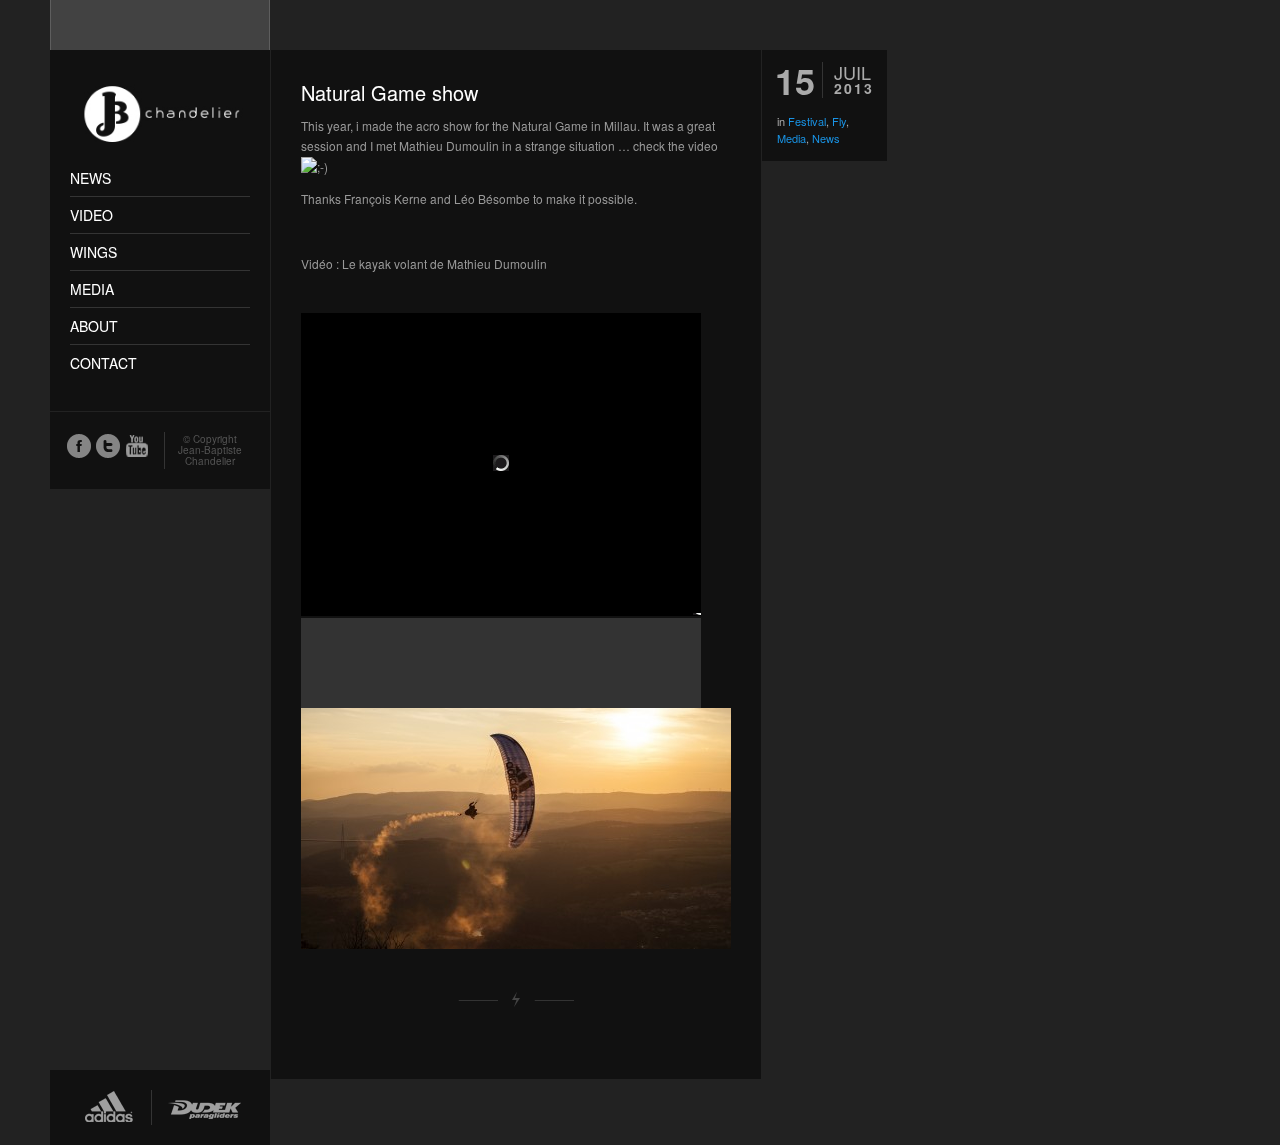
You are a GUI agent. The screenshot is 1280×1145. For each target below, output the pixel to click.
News (826, 138)
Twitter (107, 445)
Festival (807, 121)
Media (791, 138)
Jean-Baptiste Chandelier (210, 455)
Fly (839, 121)
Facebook (78, 445)
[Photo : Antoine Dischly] (516, 828)
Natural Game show (389, 92)
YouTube (136, 445)
